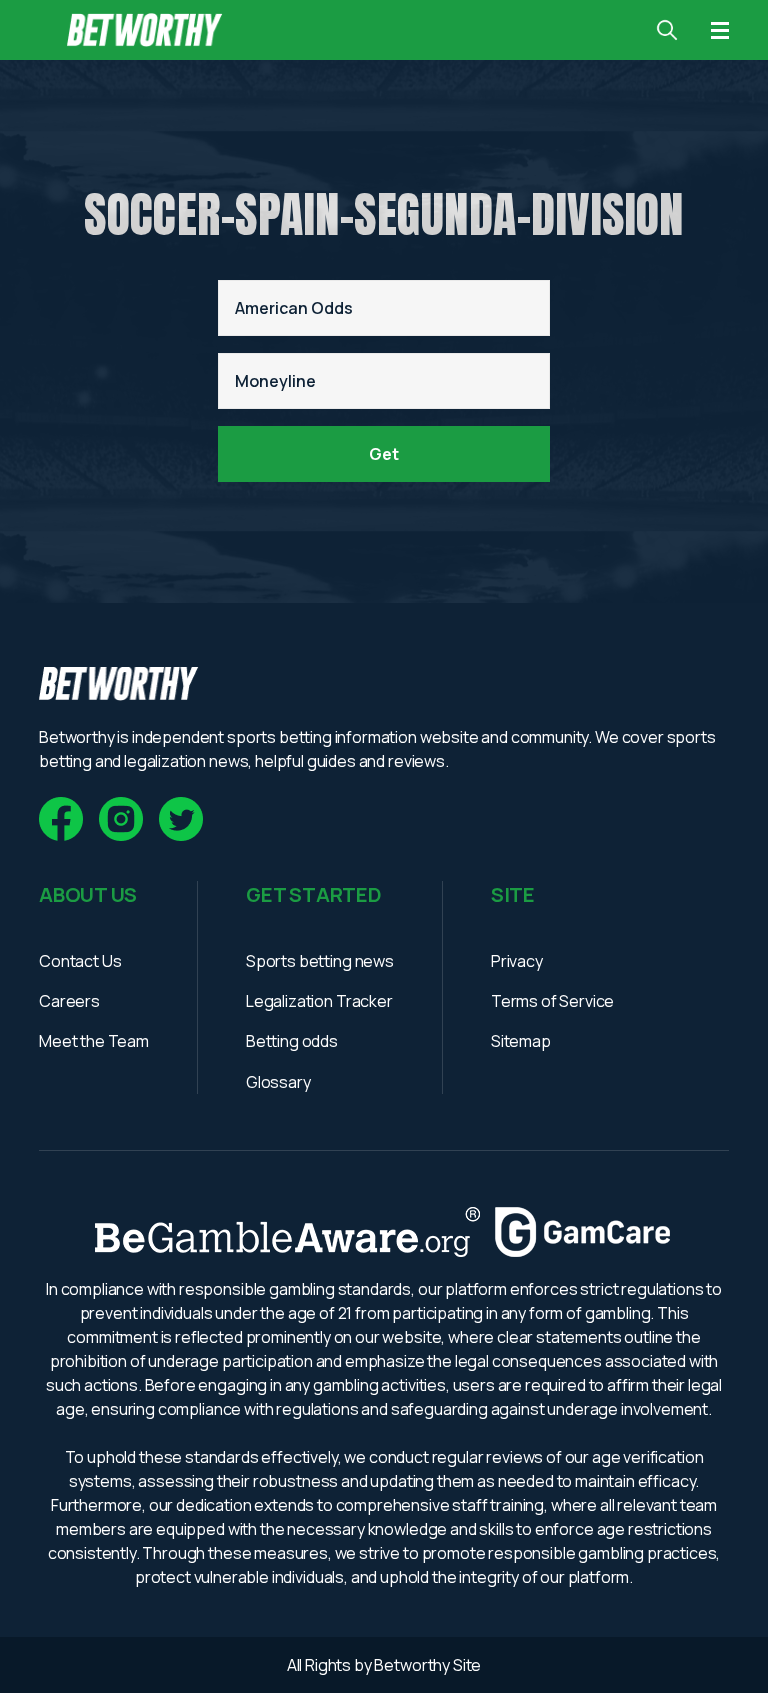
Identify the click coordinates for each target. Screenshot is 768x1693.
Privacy (517, 961)
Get (384, 454)
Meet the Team (94, 1041)
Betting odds (292, 1041)
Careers (69, 1001)
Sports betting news (320, 961)
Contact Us (80, 961)
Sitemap (521, 1041)
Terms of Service (552, 1001)
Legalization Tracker (319, 1001)
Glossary (278, 1082)
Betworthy (413, 1665)
